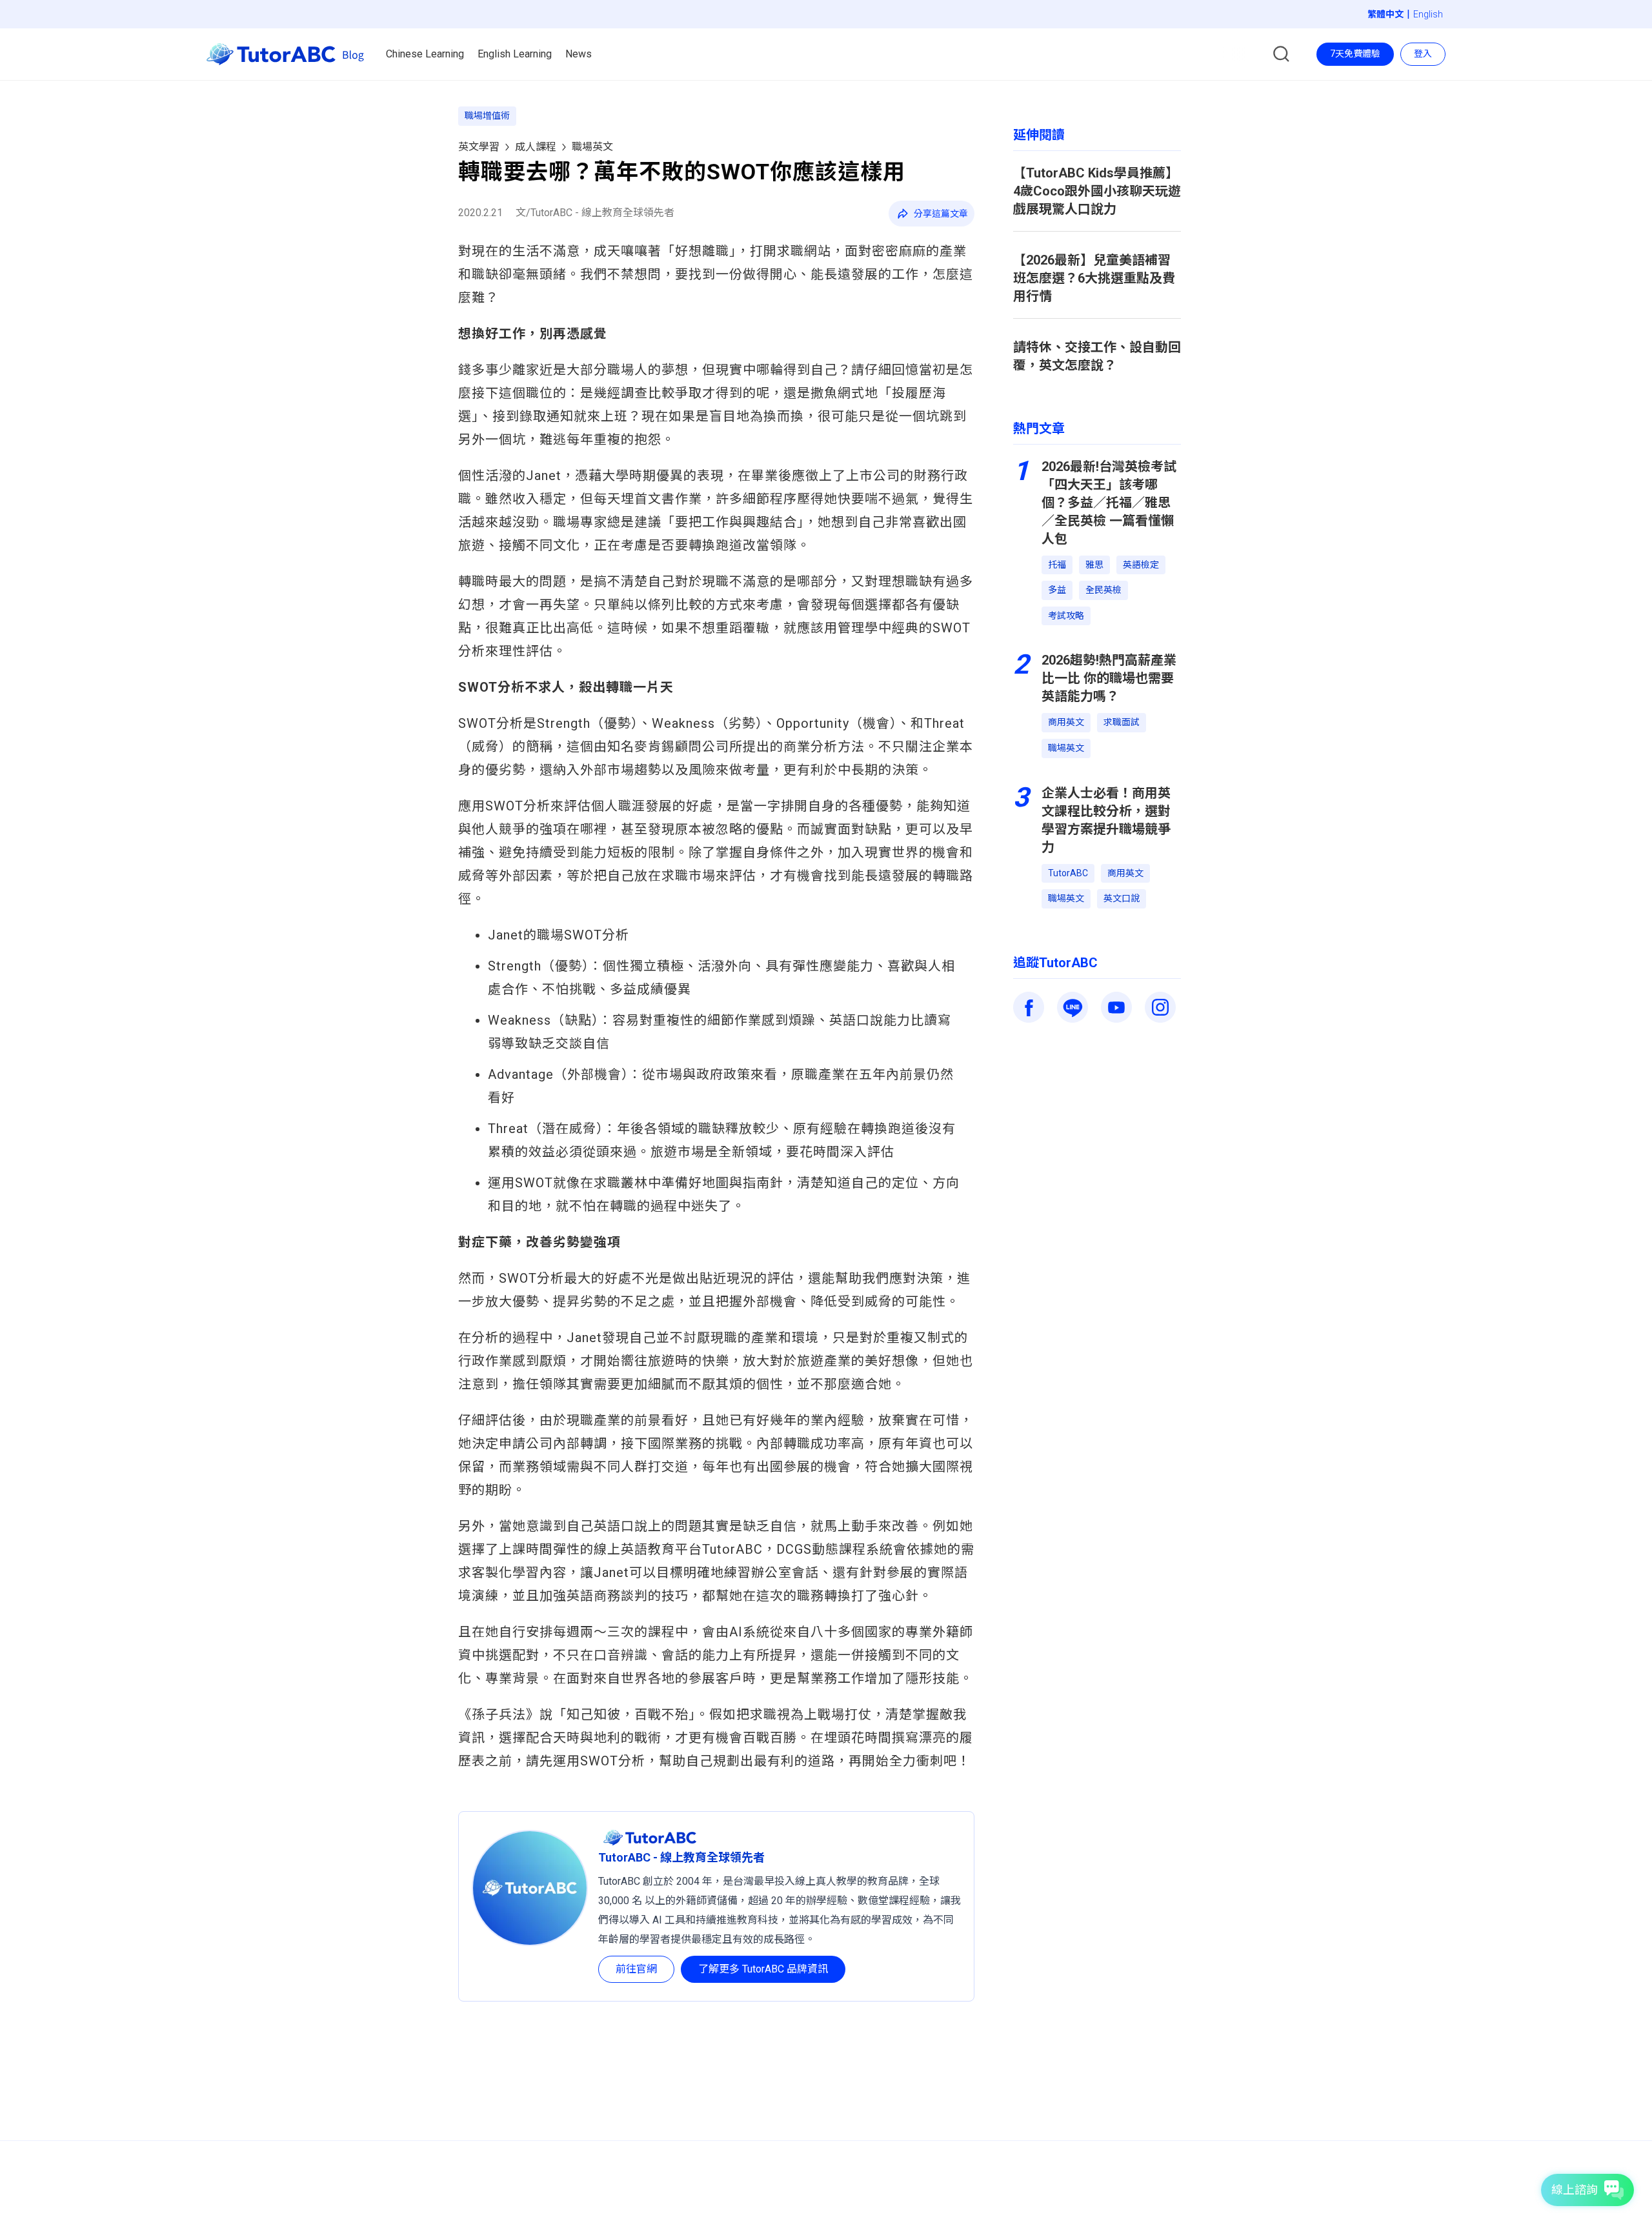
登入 (1423, 54)
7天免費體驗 (1355, 54)
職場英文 (592, 147)
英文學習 (479, 147)
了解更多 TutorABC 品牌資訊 (763, 1969)
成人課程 (536, 147)
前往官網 (636, 1969)
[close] (862, 78)
